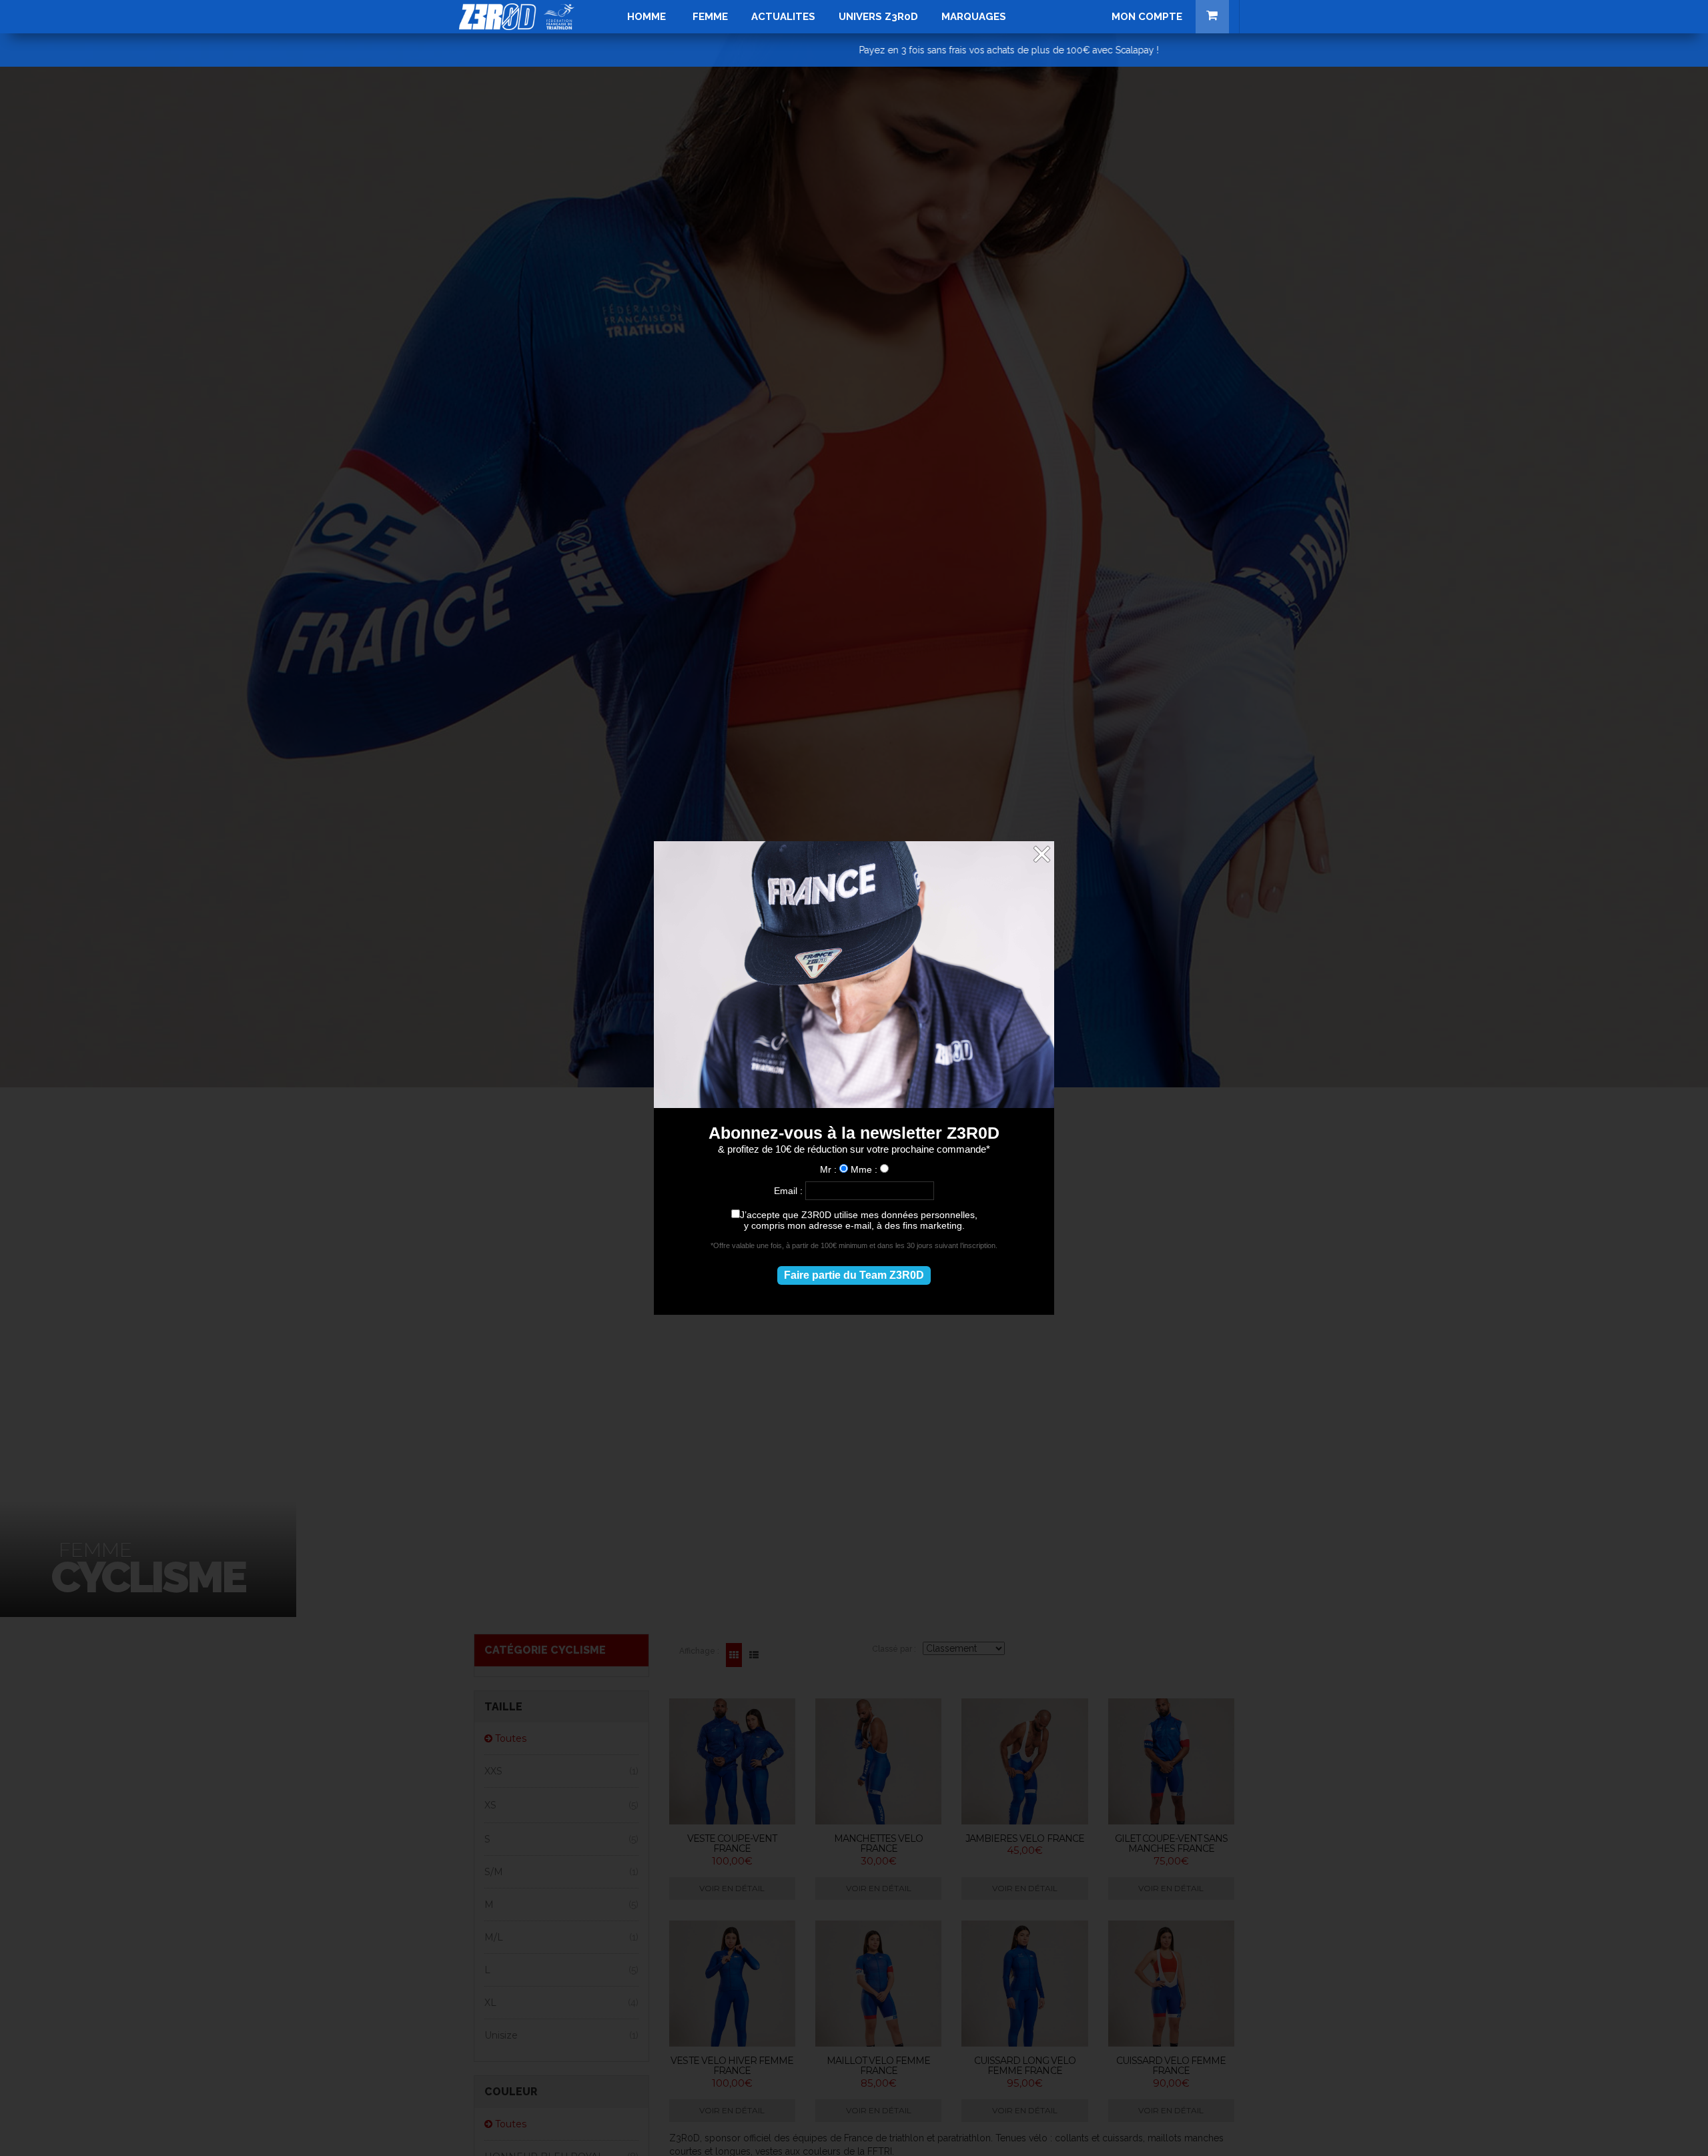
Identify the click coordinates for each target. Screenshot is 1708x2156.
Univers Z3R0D (878, 17)
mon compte (1147, 17)
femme (710, 17)
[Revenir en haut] (1671, 2119)
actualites (783, 17)
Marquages (974, 17)
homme (647, 17)
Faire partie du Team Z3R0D (854, 1275)
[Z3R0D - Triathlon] (517, 17)
